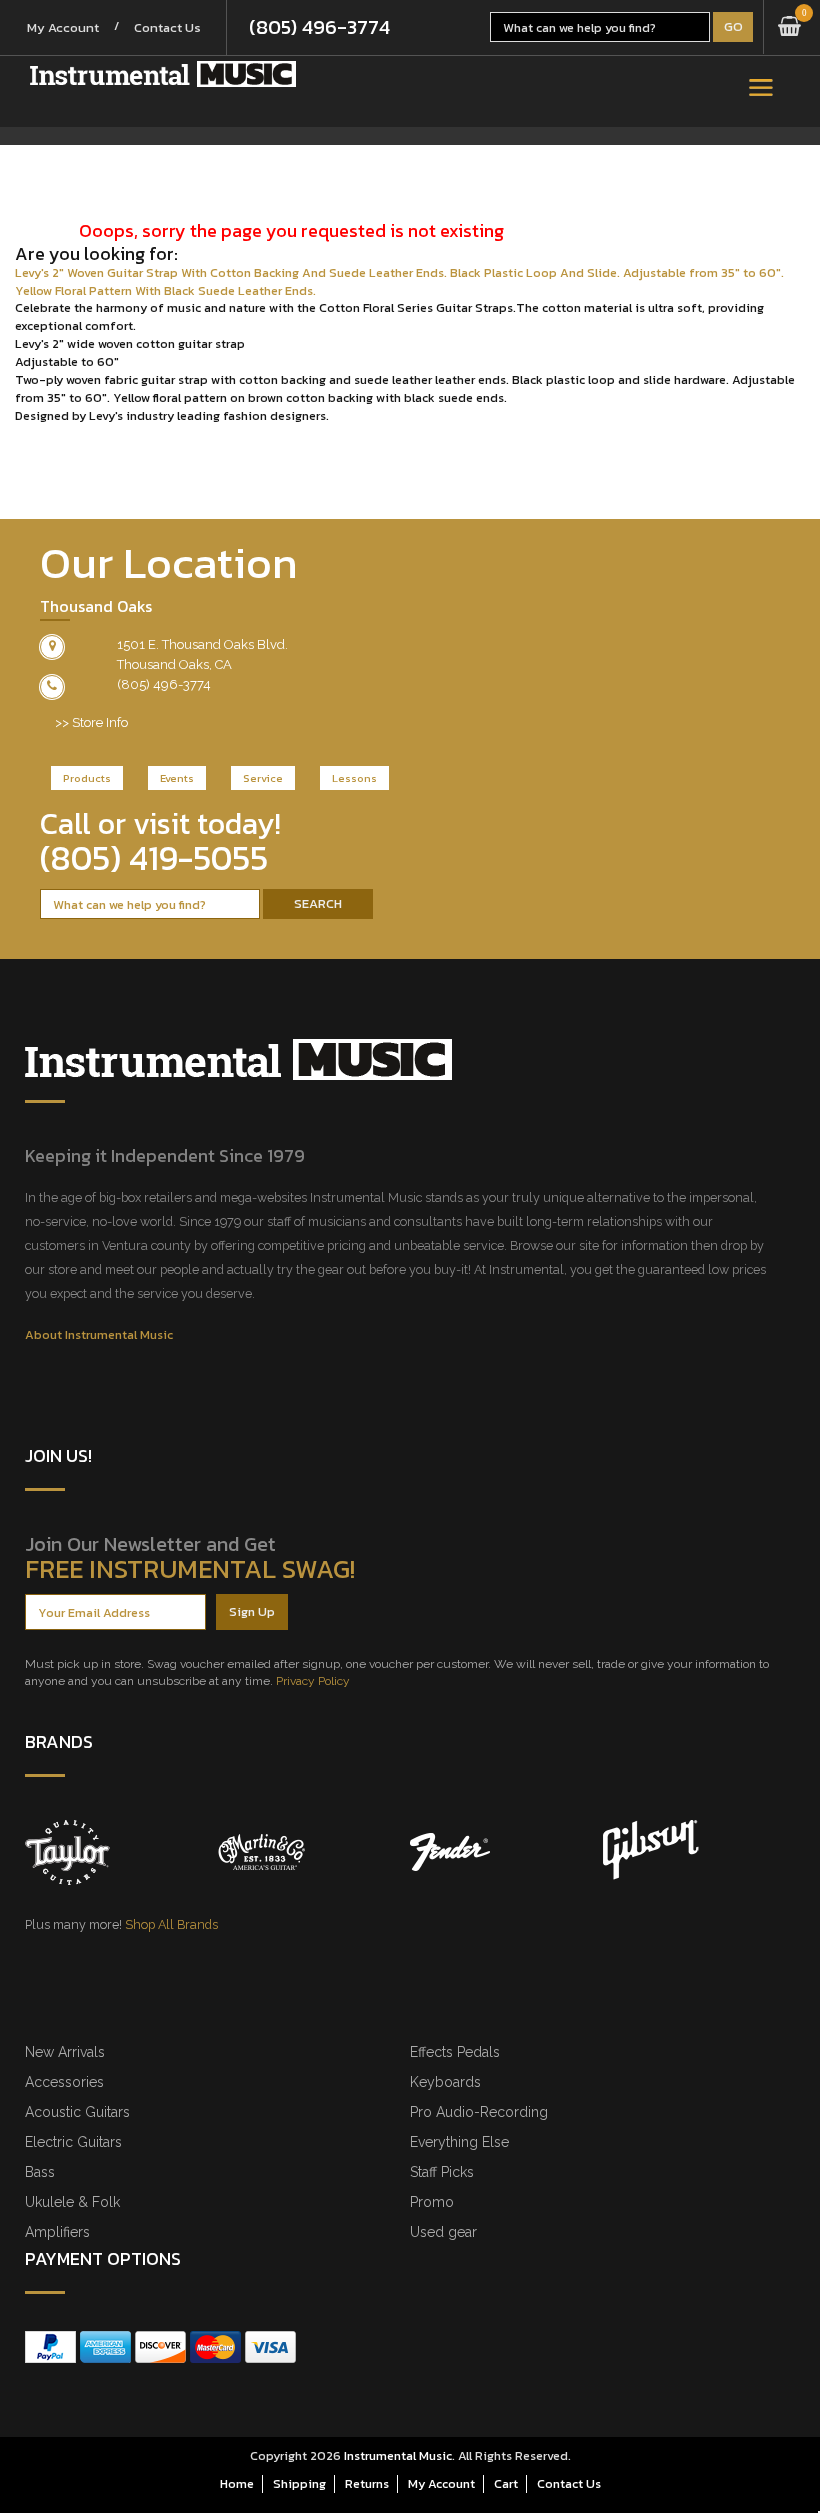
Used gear (443, 2232)
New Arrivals (65, 2052)
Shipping (299, 2483)
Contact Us (167, 27)
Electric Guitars (73, 2142)
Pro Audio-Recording (479, 2112)
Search (318, 903)
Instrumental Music (398, 2455)
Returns (367, 2483)
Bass (40, 2172)
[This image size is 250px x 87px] (163, 74)
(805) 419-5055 (154, 858)
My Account (63, 27)
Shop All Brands (171, 1924)
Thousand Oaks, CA (174, 664)
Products (87, 778)
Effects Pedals (455, 2052)
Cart (506, 2483)
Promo (432, 2202)
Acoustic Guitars (77, 2112)
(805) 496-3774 (319, 27)
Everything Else (459, 2142)
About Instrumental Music (99, 1334)
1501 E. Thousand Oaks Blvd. (202, 644)
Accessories (64, 2082)
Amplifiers (57, 2232)
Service (263, 778)
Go (733, 26)
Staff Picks (442, 2172)
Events (177, 778)
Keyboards (445, 2082)
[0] (789, 27)
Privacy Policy (313, 1681)
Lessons (354, 778)
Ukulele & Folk (72, 2202)
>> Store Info (91, 722)
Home (237, 2483)
